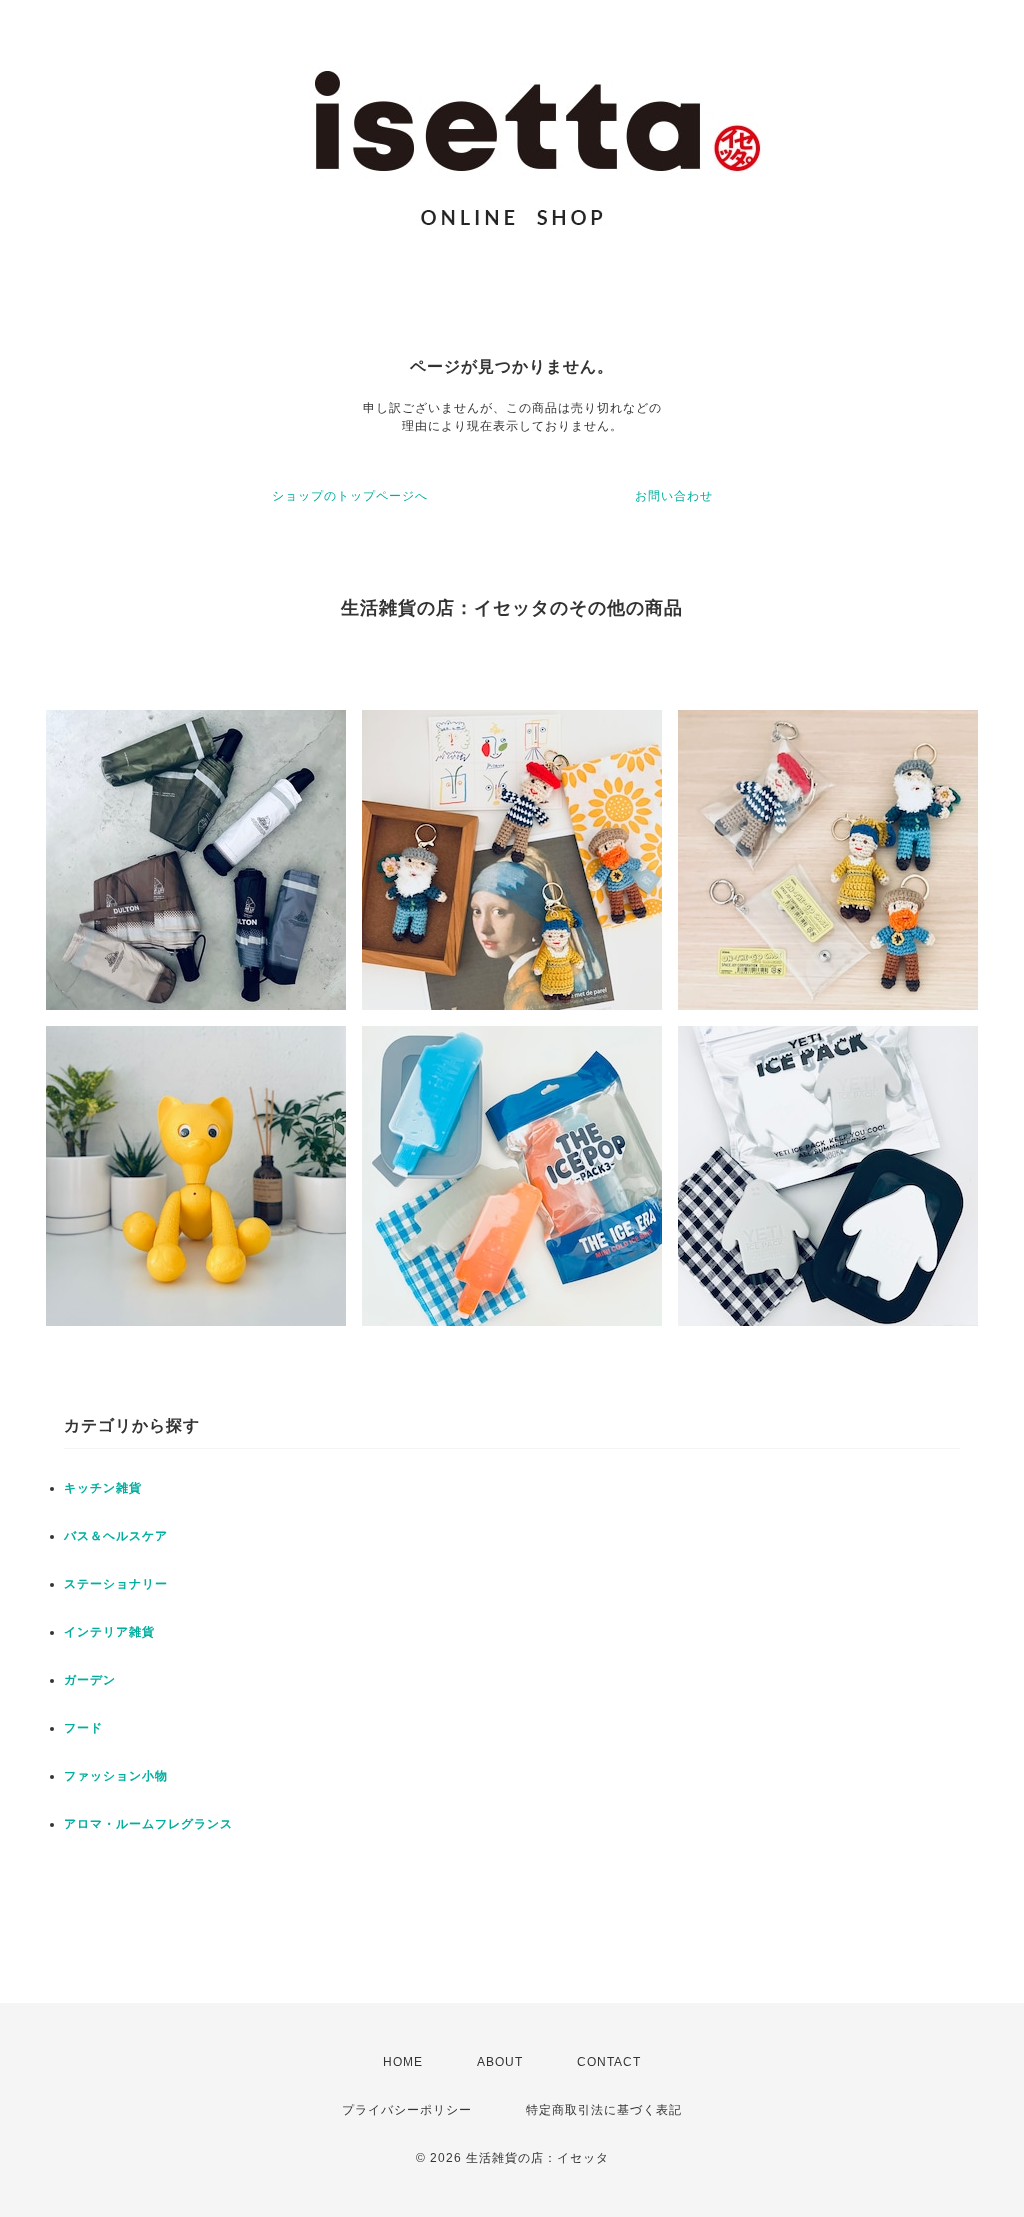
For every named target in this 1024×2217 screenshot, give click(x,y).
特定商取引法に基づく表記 (604, 2110)
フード (83, 1728)
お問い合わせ (674, 496)
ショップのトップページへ (350, 496)
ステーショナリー (116, 1584)
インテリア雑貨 (109, 1632)
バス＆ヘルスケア (116, 1536)
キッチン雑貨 (103, 1488)
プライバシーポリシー (407, 2110)
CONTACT (609, 2062)
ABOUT (500, 2062)
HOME (403, 2062)
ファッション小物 (116, 1776)
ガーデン (90, 1680)
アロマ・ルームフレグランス (148, 1824)
